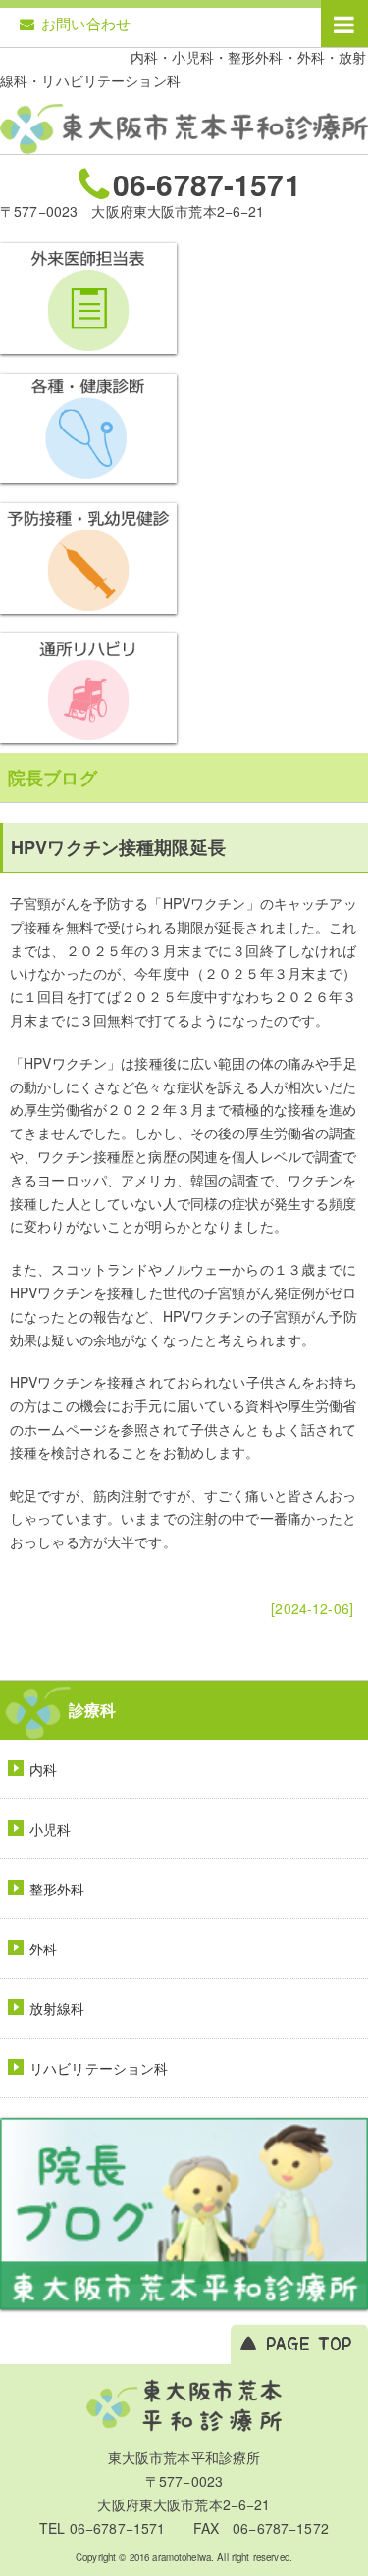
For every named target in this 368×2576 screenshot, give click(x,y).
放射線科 (57, 2008)
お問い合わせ (86, 23)
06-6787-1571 (207, 183)
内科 (43, 1769)
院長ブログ (53, 778)
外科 (43, 1948)
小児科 (50, 1829)
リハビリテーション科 (99, 2068)
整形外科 (57, 1889)
